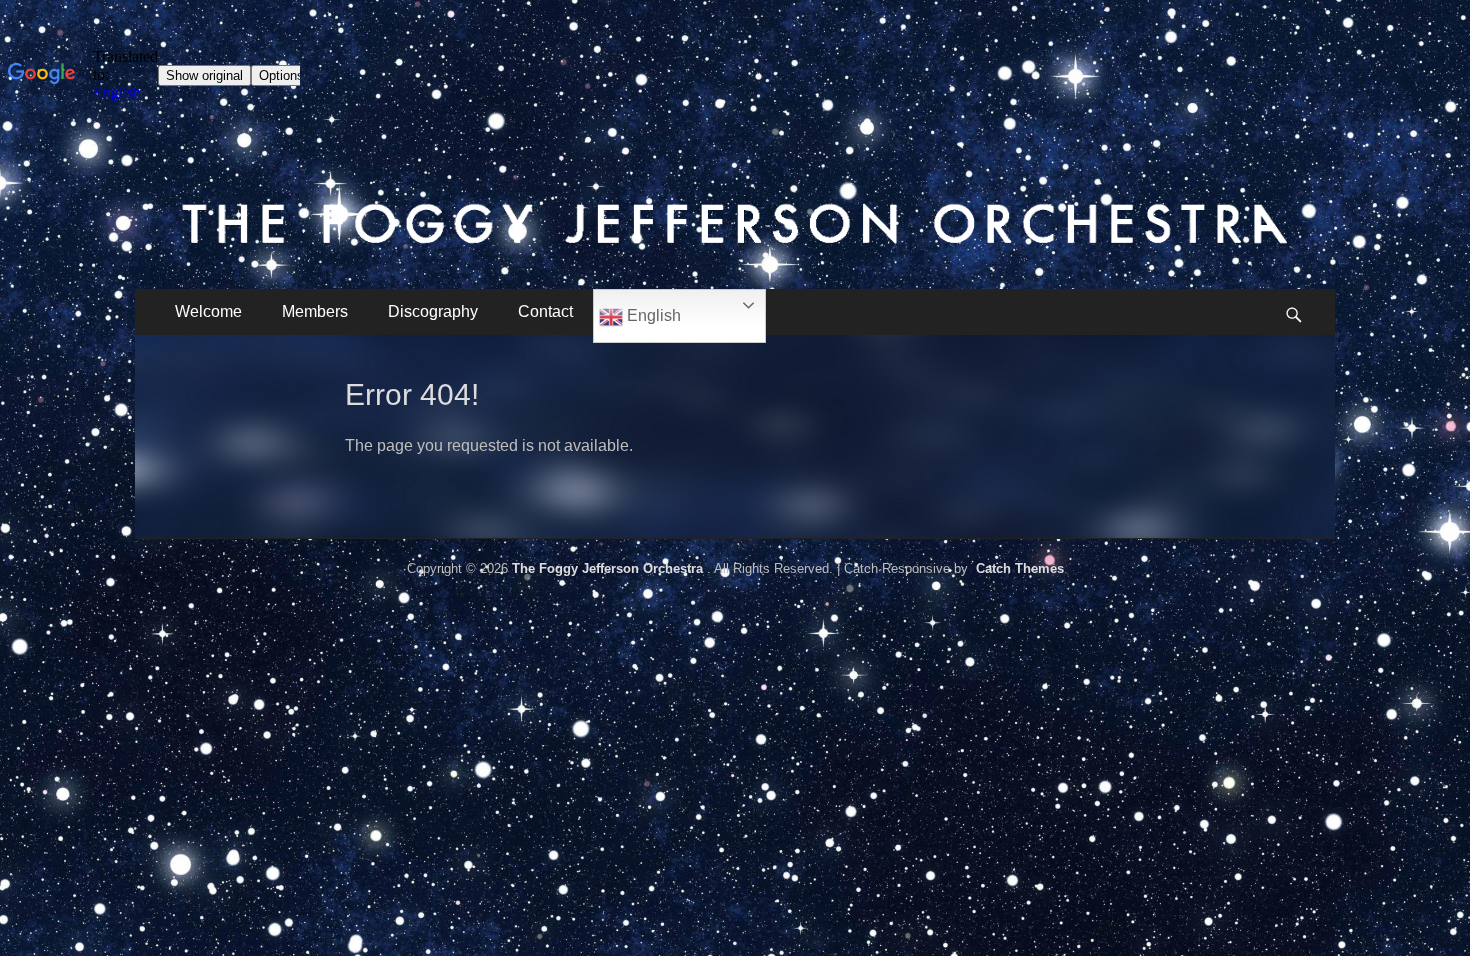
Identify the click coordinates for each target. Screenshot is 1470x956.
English (652, 315)
